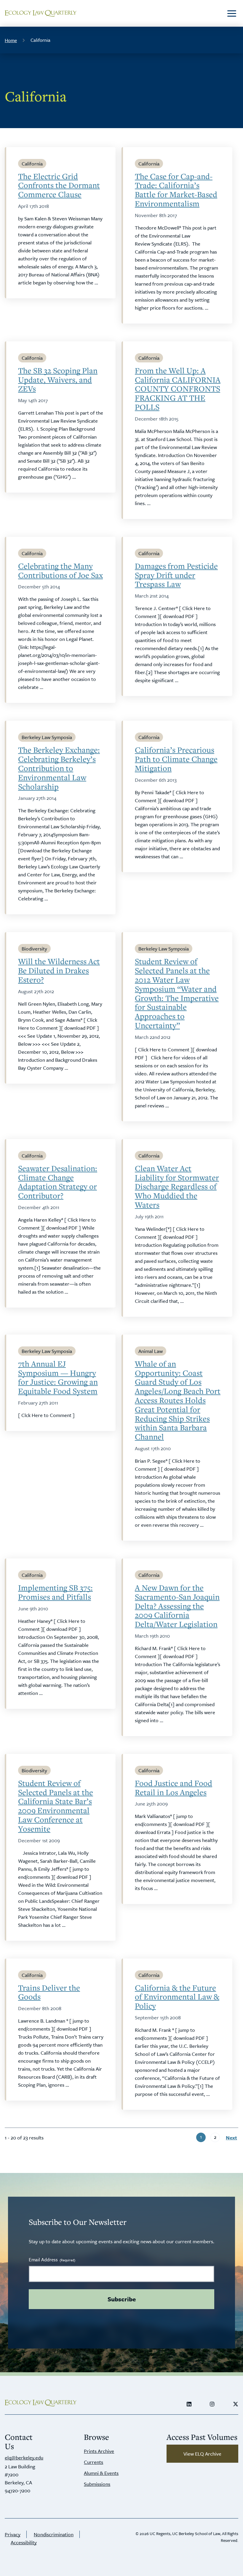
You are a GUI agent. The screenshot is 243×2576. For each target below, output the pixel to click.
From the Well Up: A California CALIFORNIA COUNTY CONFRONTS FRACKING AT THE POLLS (178, 389)
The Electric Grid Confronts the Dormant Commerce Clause (59, 185)
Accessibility (24, 2542)
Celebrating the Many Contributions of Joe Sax (60, 571)
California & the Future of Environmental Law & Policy (177, 1997)
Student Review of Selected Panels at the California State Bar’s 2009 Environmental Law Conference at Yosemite (56, 1806)
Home (11, 40)
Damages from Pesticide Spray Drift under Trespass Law (176, 575)
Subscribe (122, 2299)
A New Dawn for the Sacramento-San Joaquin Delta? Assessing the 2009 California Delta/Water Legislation (177, 1606)
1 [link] (201, 2137)
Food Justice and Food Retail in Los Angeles (174, 1788)
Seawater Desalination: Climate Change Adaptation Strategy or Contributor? (58, 1182)
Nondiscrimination (54, 2534)
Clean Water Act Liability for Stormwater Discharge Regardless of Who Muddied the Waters (177, 1187)
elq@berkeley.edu (24, 2458)
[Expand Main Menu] (232, 13)
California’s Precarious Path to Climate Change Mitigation (176, 759)
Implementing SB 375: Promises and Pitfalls (55, 1592)
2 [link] (215, 2137)
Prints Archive (99, 2451)
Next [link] (231, 2138)
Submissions (97, 2484)
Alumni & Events (101, 2473)
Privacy (13, 2534)
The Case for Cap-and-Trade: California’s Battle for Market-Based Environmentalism (176, 190)
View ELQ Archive (202, 2454)
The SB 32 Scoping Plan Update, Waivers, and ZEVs (58, 380)
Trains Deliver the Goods (49, 1992)
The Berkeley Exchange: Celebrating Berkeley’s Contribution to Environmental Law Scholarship (59, 768)
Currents (93, 2462)
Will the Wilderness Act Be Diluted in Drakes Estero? (59, 970)
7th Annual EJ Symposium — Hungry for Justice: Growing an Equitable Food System (58, 1377)
